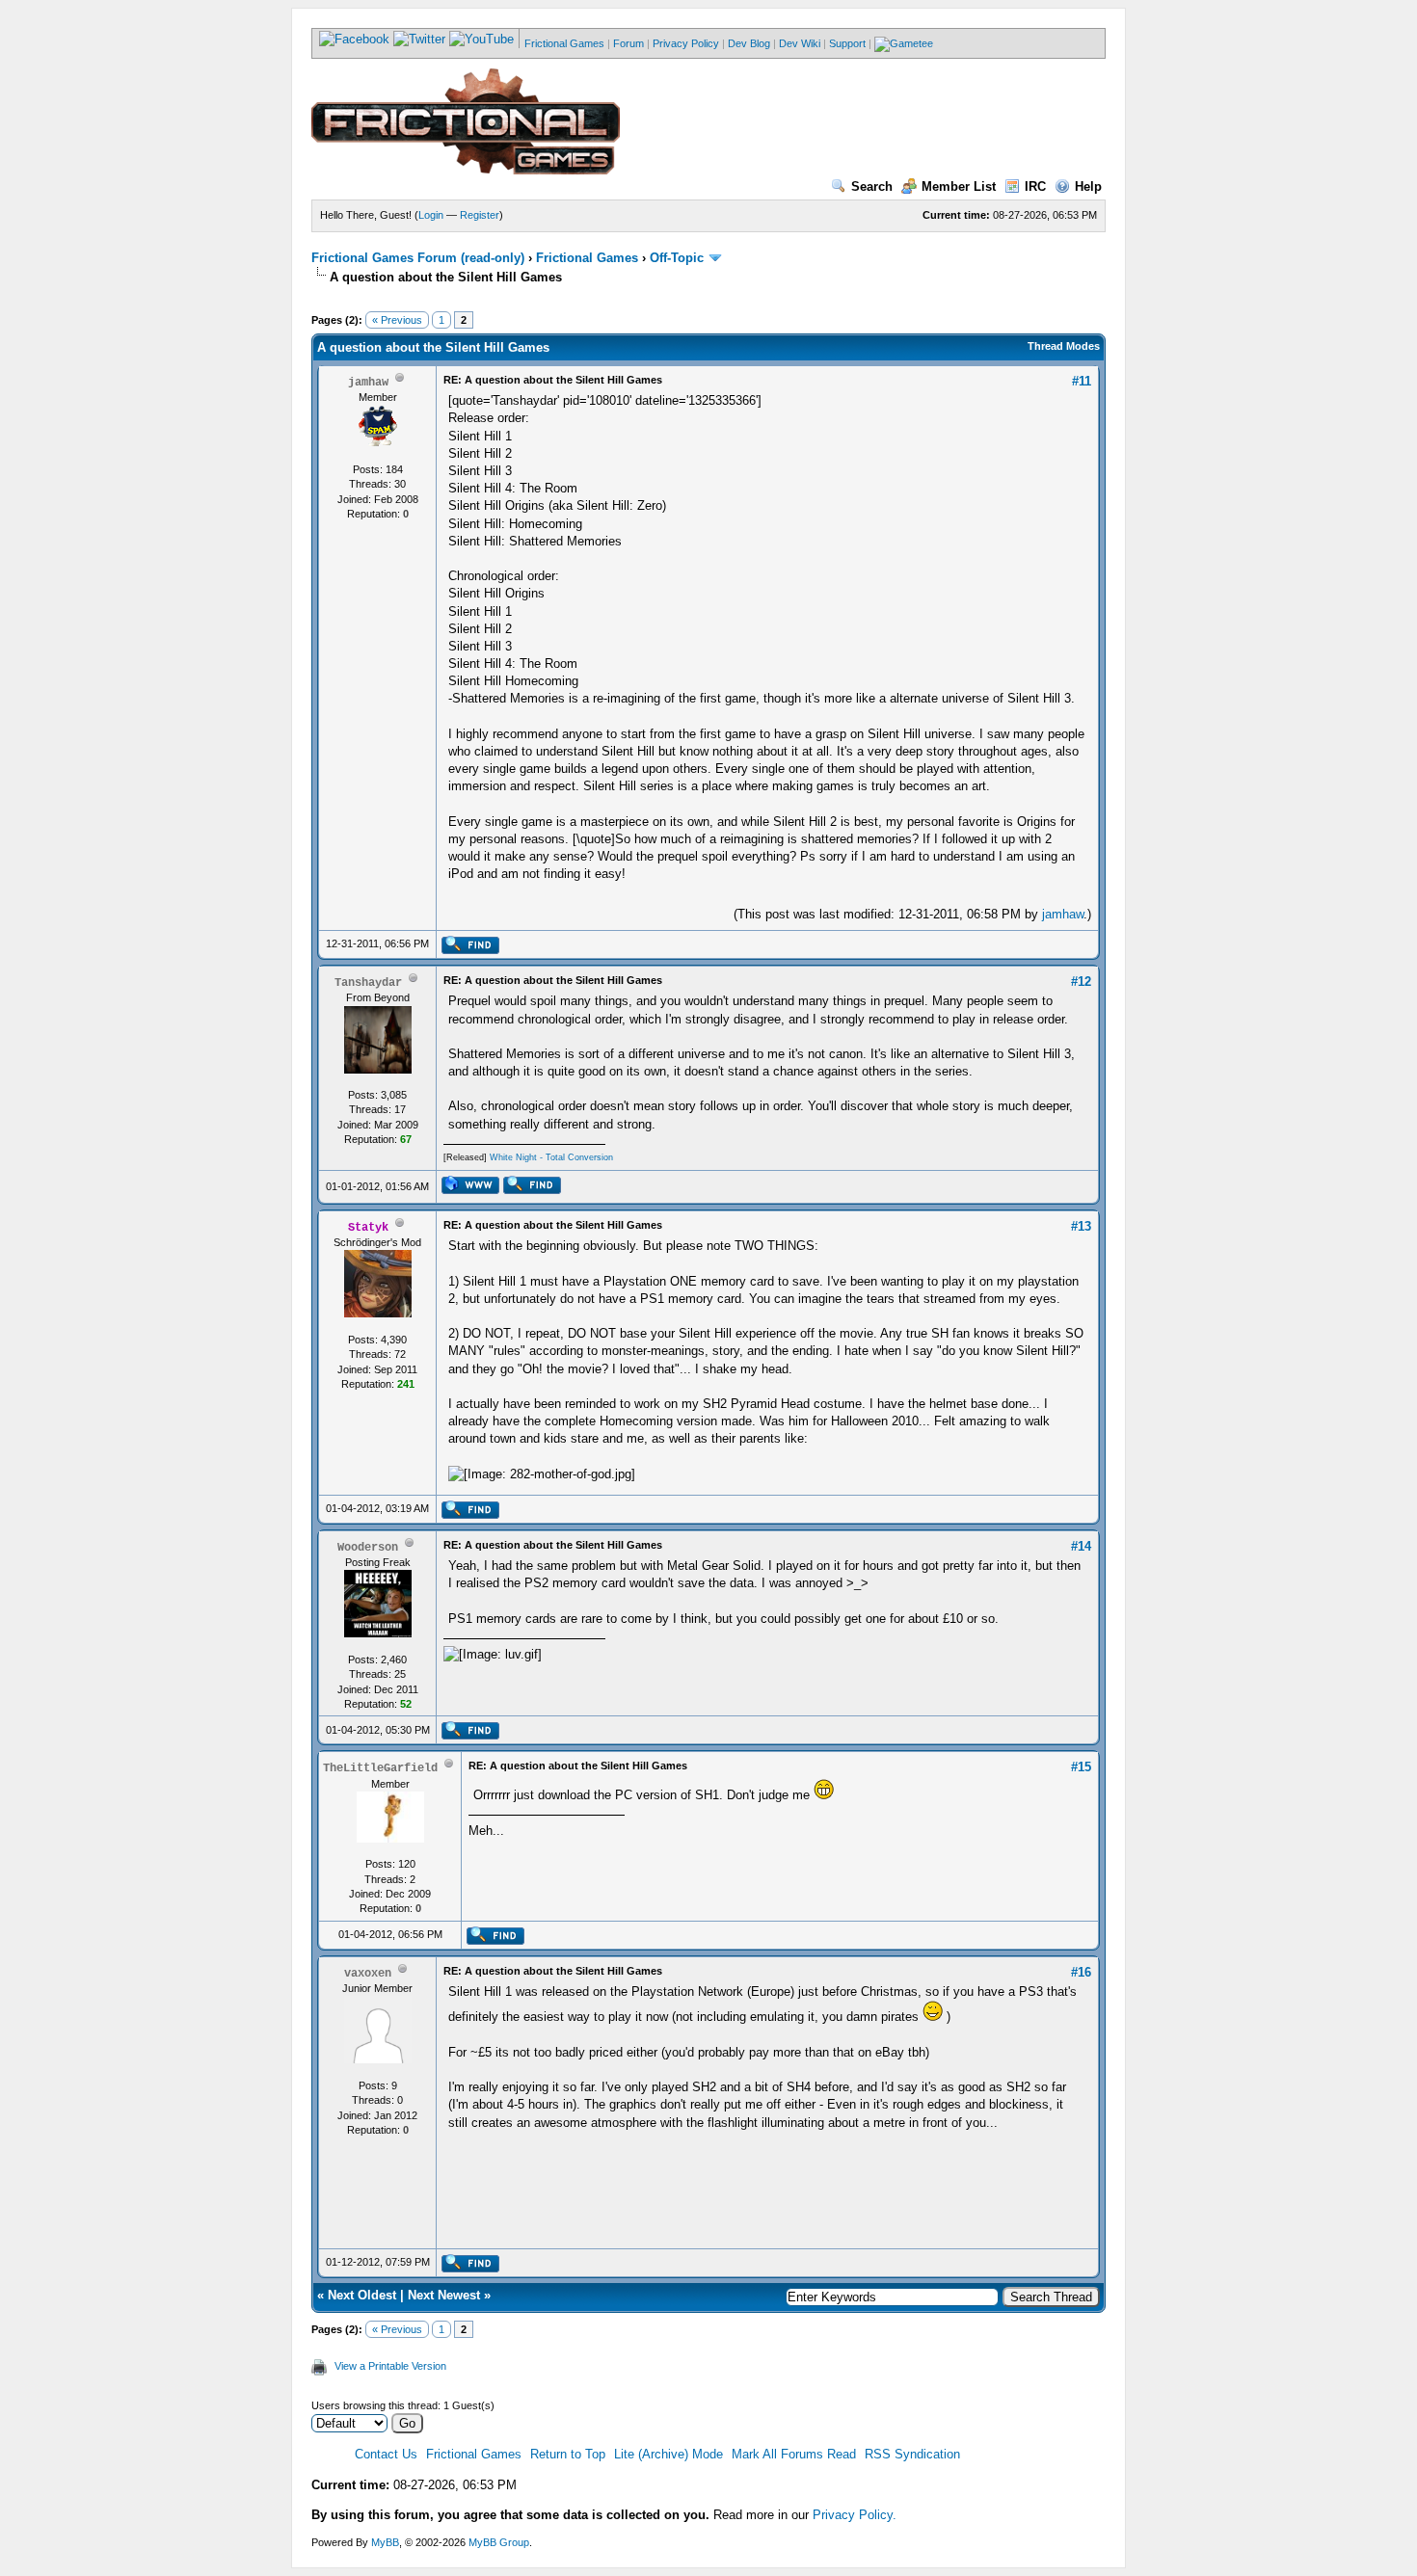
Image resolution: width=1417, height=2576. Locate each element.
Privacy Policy (686, 43)
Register (480, 215)
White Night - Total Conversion (551, 1157)
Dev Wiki (800, 43)
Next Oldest (362, 2295)
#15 (1081, 1767)
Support (847, 43)
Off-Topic (677, 258)
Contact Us (386, 2454)
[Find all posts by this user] (470, 950)
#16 (1081, 1972)
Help (1088, 186)
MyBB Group (499, 2542)
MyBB (385, 2542)
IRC (1035, 186)
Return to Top (568, 2454)
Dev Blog (749, 43)
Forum (628, 43)
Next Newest (444, 2295)
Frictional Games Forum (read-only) (418, 258)
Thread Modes (1064, 346)
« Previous (397, 320)
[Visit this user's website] (470, 1190)
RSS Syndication (912, 2454)
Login (431, 215)
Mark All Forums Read (794, 2454)
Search (872, 186)
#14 (1081, 1546)
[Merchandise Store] (904, 43)
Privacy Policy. (855, 2515)
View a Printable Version (390, 2366)
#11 (1082, 381)
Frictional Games (564, 43)
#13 (1081, 1226)
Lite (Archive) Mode (668, 2454)
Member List (959, 186)
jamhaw (1063, 914)
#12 (1081, 982)
